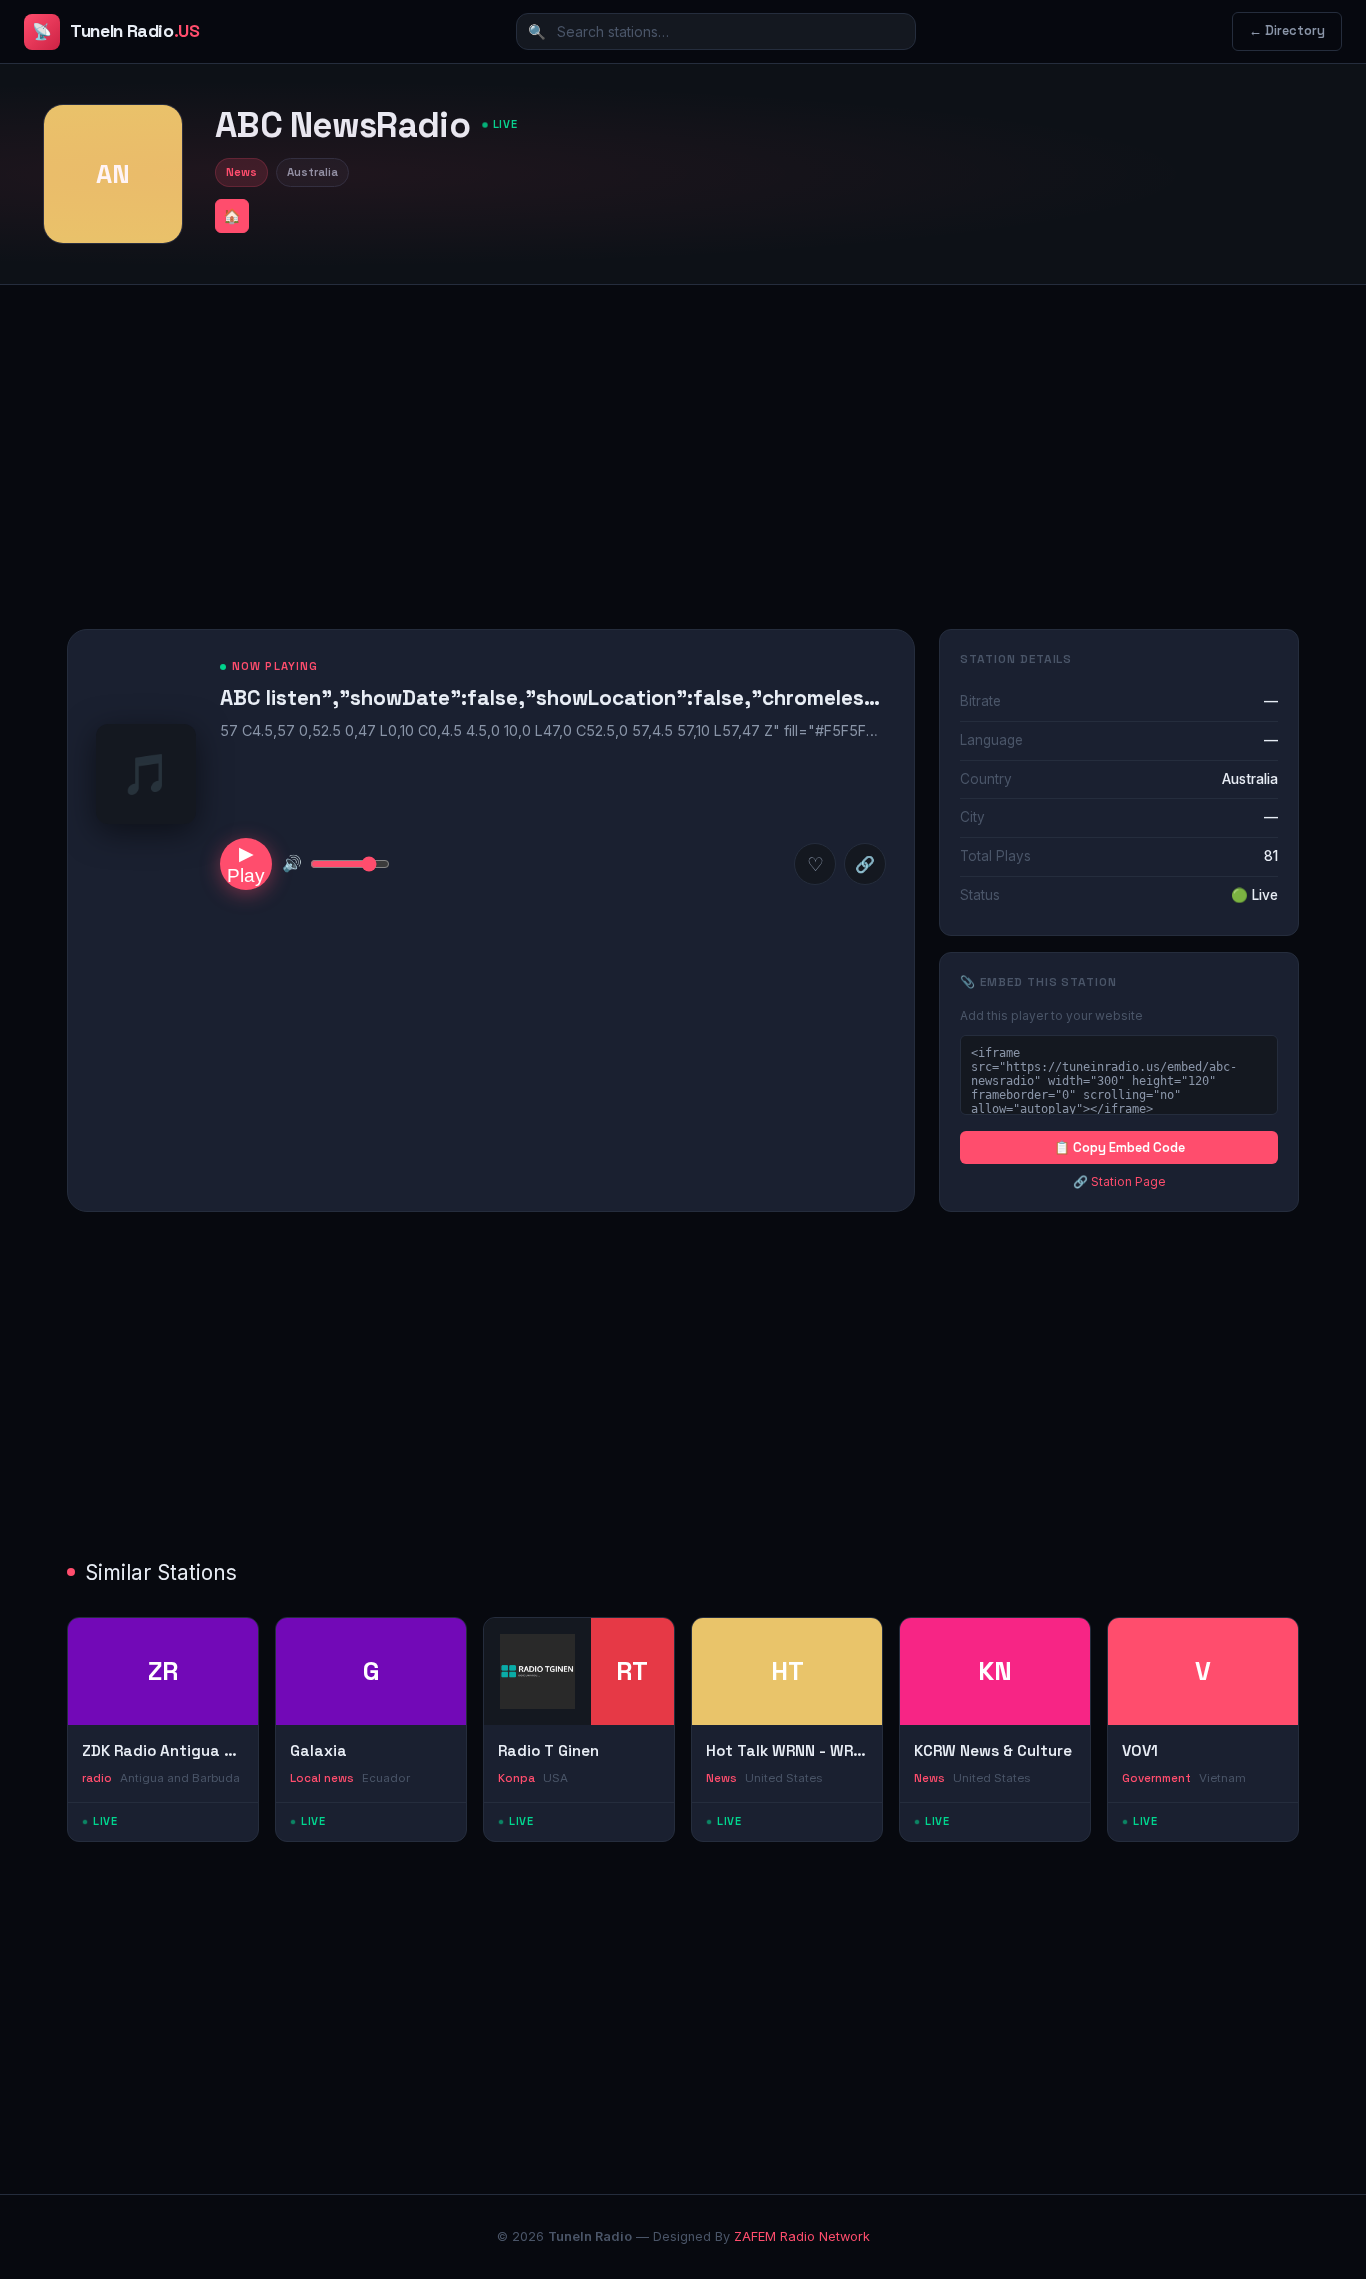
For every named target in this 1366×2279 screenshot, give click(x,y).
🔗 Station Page (1119, 1181)
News (241, 172)
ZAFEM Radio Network (802, 2236)
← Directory (1287, 30)
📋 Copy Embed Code (1119, 1147)
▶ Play (246, 864)
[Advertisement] (683, 441)
